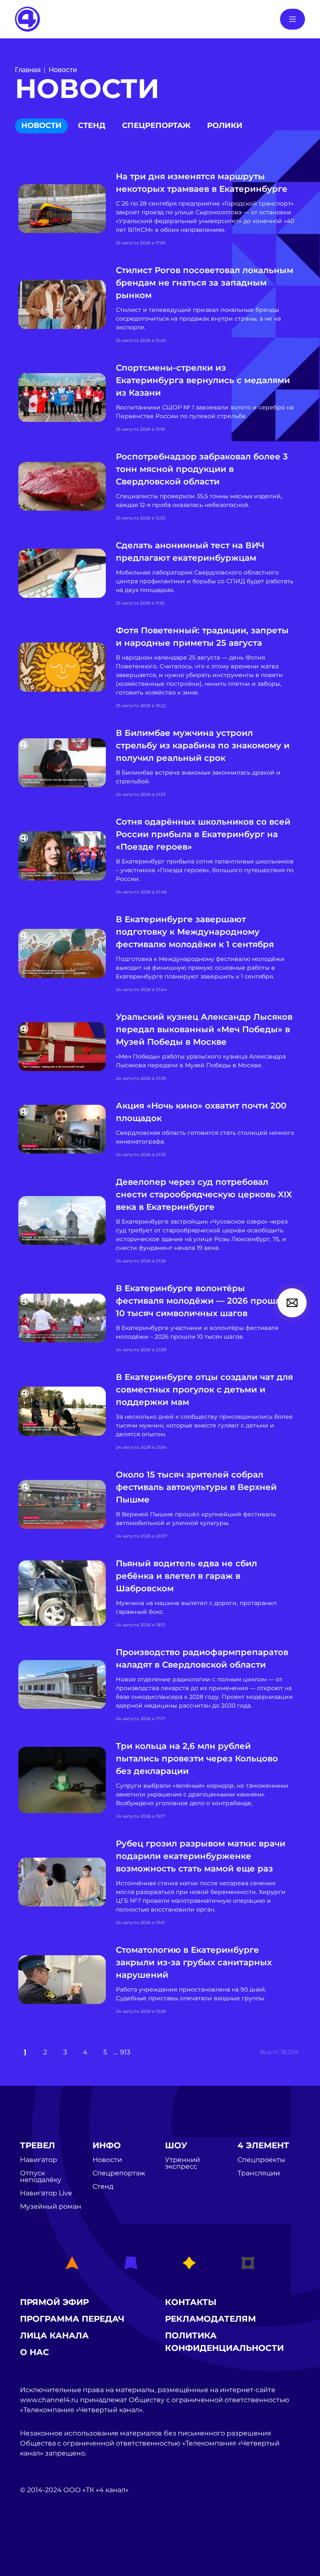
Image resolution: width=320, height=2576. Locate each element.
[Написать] (292, 1303)
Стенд (92, 125)
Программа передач (72, 2319)
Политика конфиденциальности (224, 2342)
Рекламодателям (210, 2319)
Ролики (225, 125)
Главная (28, 70)
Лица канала (54, 2335)
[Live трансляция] (38, 2537)
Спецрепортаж (156, 125)
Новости (63, 70)
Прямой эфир (54, 2302)
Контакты (191, 2302)
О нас (35, 2352)
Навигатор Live (46, 2193)
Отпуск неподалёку (41, 2177)
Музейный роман (51, 2207)
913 (125, 2052)
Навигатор (39, 2160)
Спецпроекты (261, 2160)
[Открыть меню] (292, 19)
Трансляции (259, 2173)
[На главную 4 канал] (27, 19)
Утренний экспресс (182, 2163)
